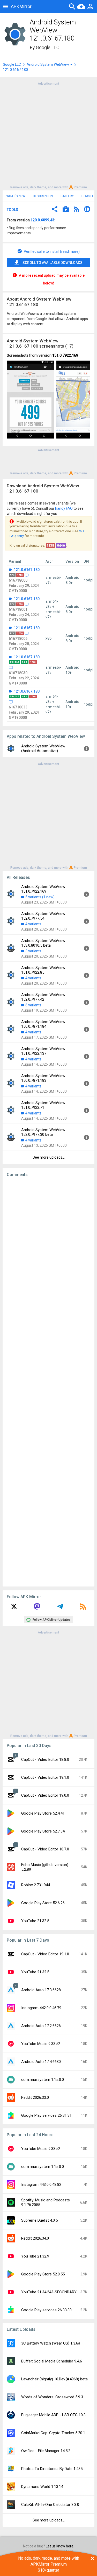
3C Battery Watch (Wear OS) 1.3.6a (51, 2343)
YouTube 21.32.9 (35, 2256)
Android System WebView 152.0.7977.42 (43, 997)
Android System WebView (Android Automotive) (43, 748)
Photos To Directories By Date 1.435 (52, 2469)
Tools (12, 210)
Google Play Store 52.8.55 (43, 2274)
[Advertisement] (48, 135)
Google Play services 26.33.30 (46, 2310)
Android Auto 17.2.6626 (41, 2026)
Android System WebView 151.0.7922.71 (43, 1105)
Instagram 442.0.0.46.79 (41, 2008)
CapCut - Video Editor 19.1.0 (45, 1777)
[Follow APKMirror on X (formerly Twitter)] (14, 1608)
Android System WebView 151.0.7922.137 (43, 1051)
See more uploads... (49, 1157)
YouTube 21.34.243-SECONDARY (49, 2292)
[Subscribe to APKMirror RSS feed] (83, 1608)
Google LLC (48, 47)
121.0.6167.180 (26, 570)
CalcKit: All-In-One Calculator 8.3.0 (50, 2505)
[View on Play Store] (66, 210)
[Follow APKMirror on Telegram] (60, 1608)
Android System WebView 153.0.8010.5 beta (43, 943)
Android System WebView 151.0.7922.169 (43, 889)
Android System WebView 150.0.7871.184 (43, 1024)
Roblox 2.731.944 (36, 1885)
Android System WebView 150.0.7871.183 (43, 1078)
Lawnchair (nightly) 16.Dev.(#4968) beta (54, 2379)
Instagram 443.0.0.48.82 (41, 2185)
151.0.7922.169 (65, 355)
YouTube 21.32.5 (35, 1921)
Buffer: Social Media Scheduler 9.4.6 (52, 2361)
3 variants (33, 951)
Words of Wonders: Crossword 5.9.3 (52, 2397)
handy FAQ (64, 508)
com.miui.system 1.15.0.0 (43, 2080)
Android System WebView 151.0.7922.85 (43, 970)
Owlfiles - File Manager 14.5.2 (46, 2451)
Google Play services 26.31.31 (46, 2115)
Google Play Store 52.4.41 (43, 1813)
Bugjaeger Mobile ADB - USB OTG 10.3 (53, 2415)
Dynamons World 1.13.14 (42, 2487)
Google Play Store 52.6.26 (43, 1903)
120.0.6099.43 (42, 220)
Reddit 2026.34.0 (35, 2238)
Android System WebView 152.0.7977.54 (43, 916)
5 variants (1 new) (40, 897)
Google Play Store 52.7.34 (43, 1831)
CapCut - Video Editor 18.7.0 (45, 1849)
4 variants (33, 924)
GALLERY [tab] (67, 196)
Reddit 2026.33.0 (35, 2097)
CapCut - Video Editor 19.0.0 (45, 1795)
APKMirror (21, 6)
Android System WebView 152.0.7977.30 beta (43, 1132)
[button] (55, 210)
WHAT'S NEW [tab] (16, 196)
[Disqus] (48, 1382)
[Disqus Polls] (48, 1247)
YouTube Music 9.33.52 (41, 2044)
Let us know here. (60, 2546)
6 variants (33, 1005)
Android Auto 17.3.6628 (41, 1990)
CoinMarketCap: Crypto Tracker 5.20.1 (53, 2433)
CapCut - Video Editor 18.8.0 (45, 1760)
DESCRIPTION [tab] (43, 196)
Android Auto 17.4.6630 (41, 2062)
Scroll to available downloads (53, 263)
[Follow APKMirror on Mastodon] (37, 1608)
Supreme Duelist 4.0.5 (39, 2220)
